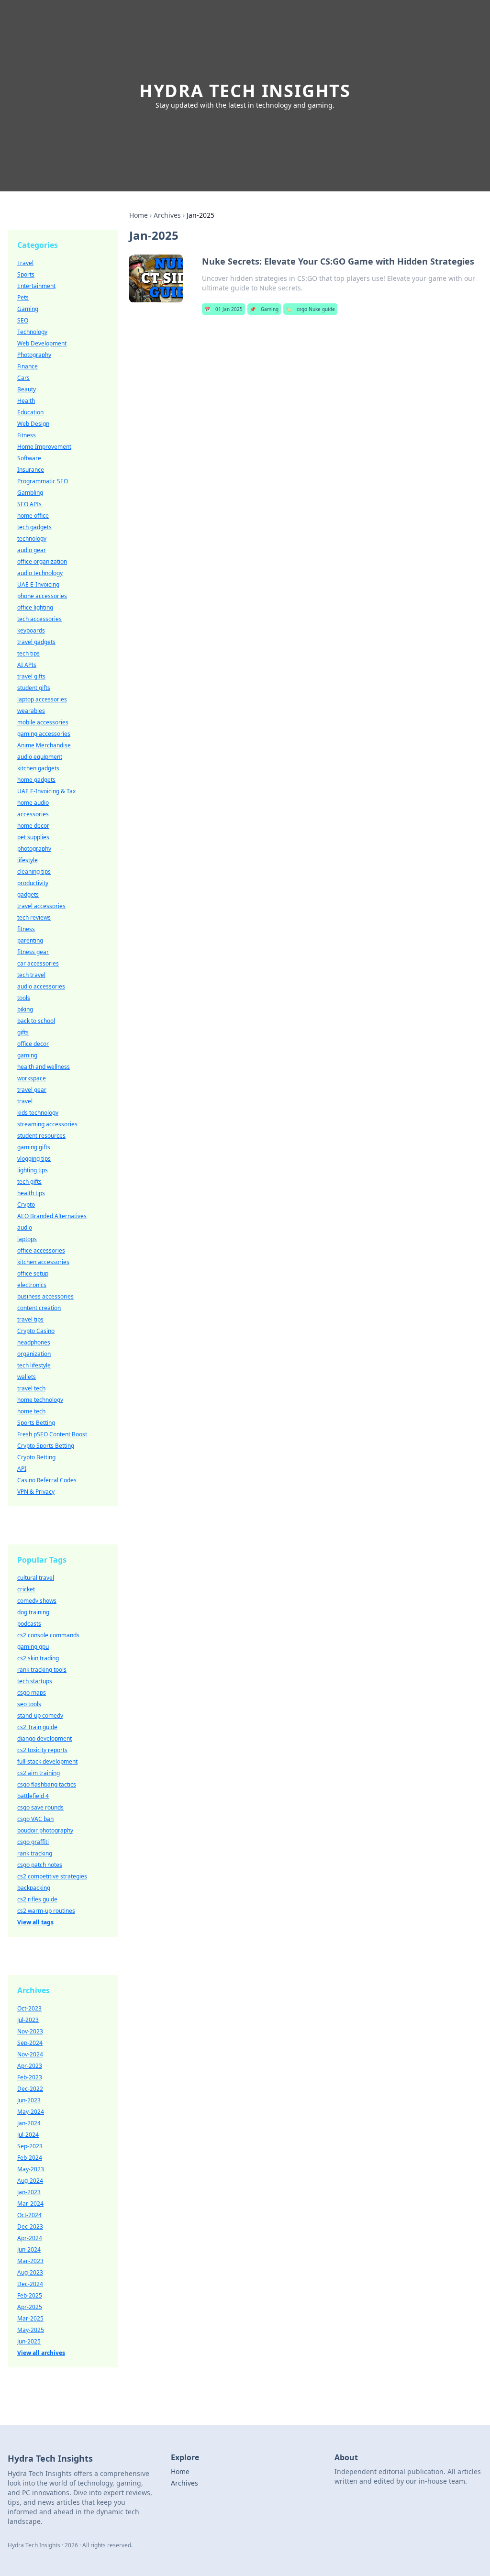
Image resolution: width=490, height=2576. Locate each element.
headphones (34, 1342)
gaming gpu (33, 1647)
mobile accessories (43, 722)
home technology (40, 1400)
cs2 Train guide (37, 1727)
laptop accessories (42, 699)
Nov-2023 (30, 2031)
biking (25, 1009)
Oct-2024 (29, 2215)
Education (30, 412)
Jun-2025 (29, 2341)
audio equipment (40, 757)
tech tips (28, 653)
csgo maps (32, 1693)
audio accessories (41, 986)
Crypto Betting (36, 1457)
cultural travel (36, 1578)
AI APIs (27, 665)
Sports (26, 274)
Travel (25, 263)
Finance (28, 366)
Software (29, 458)
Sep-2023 (30, 2146)
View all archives (41, 2353)
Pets (23, 297)
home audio (33, 803)
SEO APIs (29, 504)
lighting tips (33, 1170)
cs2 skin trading (38, 1658)
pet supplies (33, 837)
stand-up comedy (40, 1715)
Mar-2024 (30, 2204)
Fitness (27, 435)
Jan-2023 (29, 2192)
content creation (39, 1308)
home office (33, 516)
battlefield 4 (33, 1796)
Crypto (26, 1205)
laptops (27, 1239)
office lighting (35, 607)
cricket (26, 1589)
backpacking (34, 1888)
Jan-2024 (29, 2123)
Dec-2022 (30, 2089)
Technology (32, 332)
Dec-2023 (30, 2226)
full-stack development (47, 1761)
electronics (32, 1285)
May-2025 (31, 2330)
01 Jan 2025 (223, 309)
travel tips (30, 1319)
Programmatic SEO (43, 481)
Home (139, 215)
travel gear (32, 1090)
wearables (31, 711)
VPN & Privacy (36, 1492)
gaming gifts (34, 1147)
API (22, 1469)
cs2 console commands (48, 1635)
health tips (31, 1193)
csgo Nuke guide (310, 309)
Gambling (30, 493)
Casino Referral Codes (47, 1480)
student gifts (34, 688)
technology (32, 539)
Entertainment (36, 286)
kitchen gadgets (38, 768)
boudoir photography (45, 1830)
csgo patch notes (40, 1865)
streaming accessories (47, 1124)
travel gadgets (36, 642)
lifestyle (28, 860)
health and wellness (44, 1067)
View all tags (35, 1922)
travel (25, 1101)
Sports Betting (36, 1423)
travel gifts (31, 676)
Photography (34, 355)
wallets (27, 1377)
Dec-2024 (30, 2284)
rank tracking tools (42, 1670)
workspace (32, 1078)
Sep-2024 (30, 2043)
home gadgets (36, 780)
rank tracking (35, 1853)
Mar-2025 (30, 2318)
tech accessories (39, 619)
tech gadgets (34, 527)
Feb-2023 (30, 2077)
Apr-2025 (30, 2307)
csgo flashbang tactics (47, 1784)
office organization (42, 561)
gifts (23, 1032)
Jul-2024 (28, 2135)
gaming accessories (44, 734)
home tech (31, 1411)
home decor (33, 826)
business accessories (45, 1296)
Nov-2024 (30, 2054)
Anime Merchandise (44, 745)
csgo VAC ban (35, 1819)
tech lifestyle (34, 1365)
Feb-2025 (30, 2295)
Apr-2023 (30, 2066)
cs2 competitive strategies (52, 1876)
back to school (36, 1021)
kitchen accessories (43, 1262)
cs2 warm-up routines (46, 1911)
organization (34, 1354)
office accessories (41, 1250)
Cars (23, 378)
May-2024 (31, 2112)
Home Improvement (44, 447)
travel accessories (41, 906)
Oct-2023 (29, 2008)
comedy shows (37, 1601)
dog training (33, 1612)
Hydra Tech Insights (245, 91)
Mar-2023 (30, 2261)
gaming (27, 1055)
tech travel (31, 975)
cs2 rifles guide (37, 1899)
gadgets (28, 894)
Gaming (264, 309)
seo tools (29, 1704)
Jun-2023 (29, 2100)
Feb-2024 (30, 2158)
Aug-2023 (30, 2272)
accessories (33, 814)
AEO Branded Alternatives (52, 1216)
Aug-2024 (30, 2181)
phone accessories (42, 596)
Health (26, 401)
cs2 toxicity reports (42, 1750)
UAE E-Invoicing (38, 584)
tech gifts (29, 1182)
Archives (167, 215)
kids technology (38, 1113)
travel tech (31, 1388)
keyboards (31, 630)
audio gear (32, 550)
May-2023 (31, 2169)
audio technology (40, 573)
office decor (33, 1044)
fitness (26, 929)
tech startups (35, 1681)
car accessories (38, 963)
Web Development (42, 343)
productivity (33, 883)
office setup (33, 1273)
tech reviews (34, 917)
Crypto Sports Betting (46, 1446)
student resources (41, 1136)
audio (25, 1227)
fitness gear (33, 952)
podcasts (29, 1624)
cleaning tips (34, 872)
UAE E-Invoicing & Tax (46, 791)
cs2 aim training (39, 1773)
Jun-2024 (29, 2249)
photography (34, 849)
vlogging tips (34, 1159)
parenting (30, 940)
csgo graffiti (33, 1842)
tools (24, 998)
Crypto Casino (36, 1331)
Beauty (27, 389)
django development (45, 1738)
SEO (23, 320)
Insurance (31, 470)
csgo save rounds (40, 1807)
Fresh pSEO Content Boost (52, 1434)
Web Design (33, 424)
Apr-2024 (30, 2238)
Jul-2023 (28, 2020)
